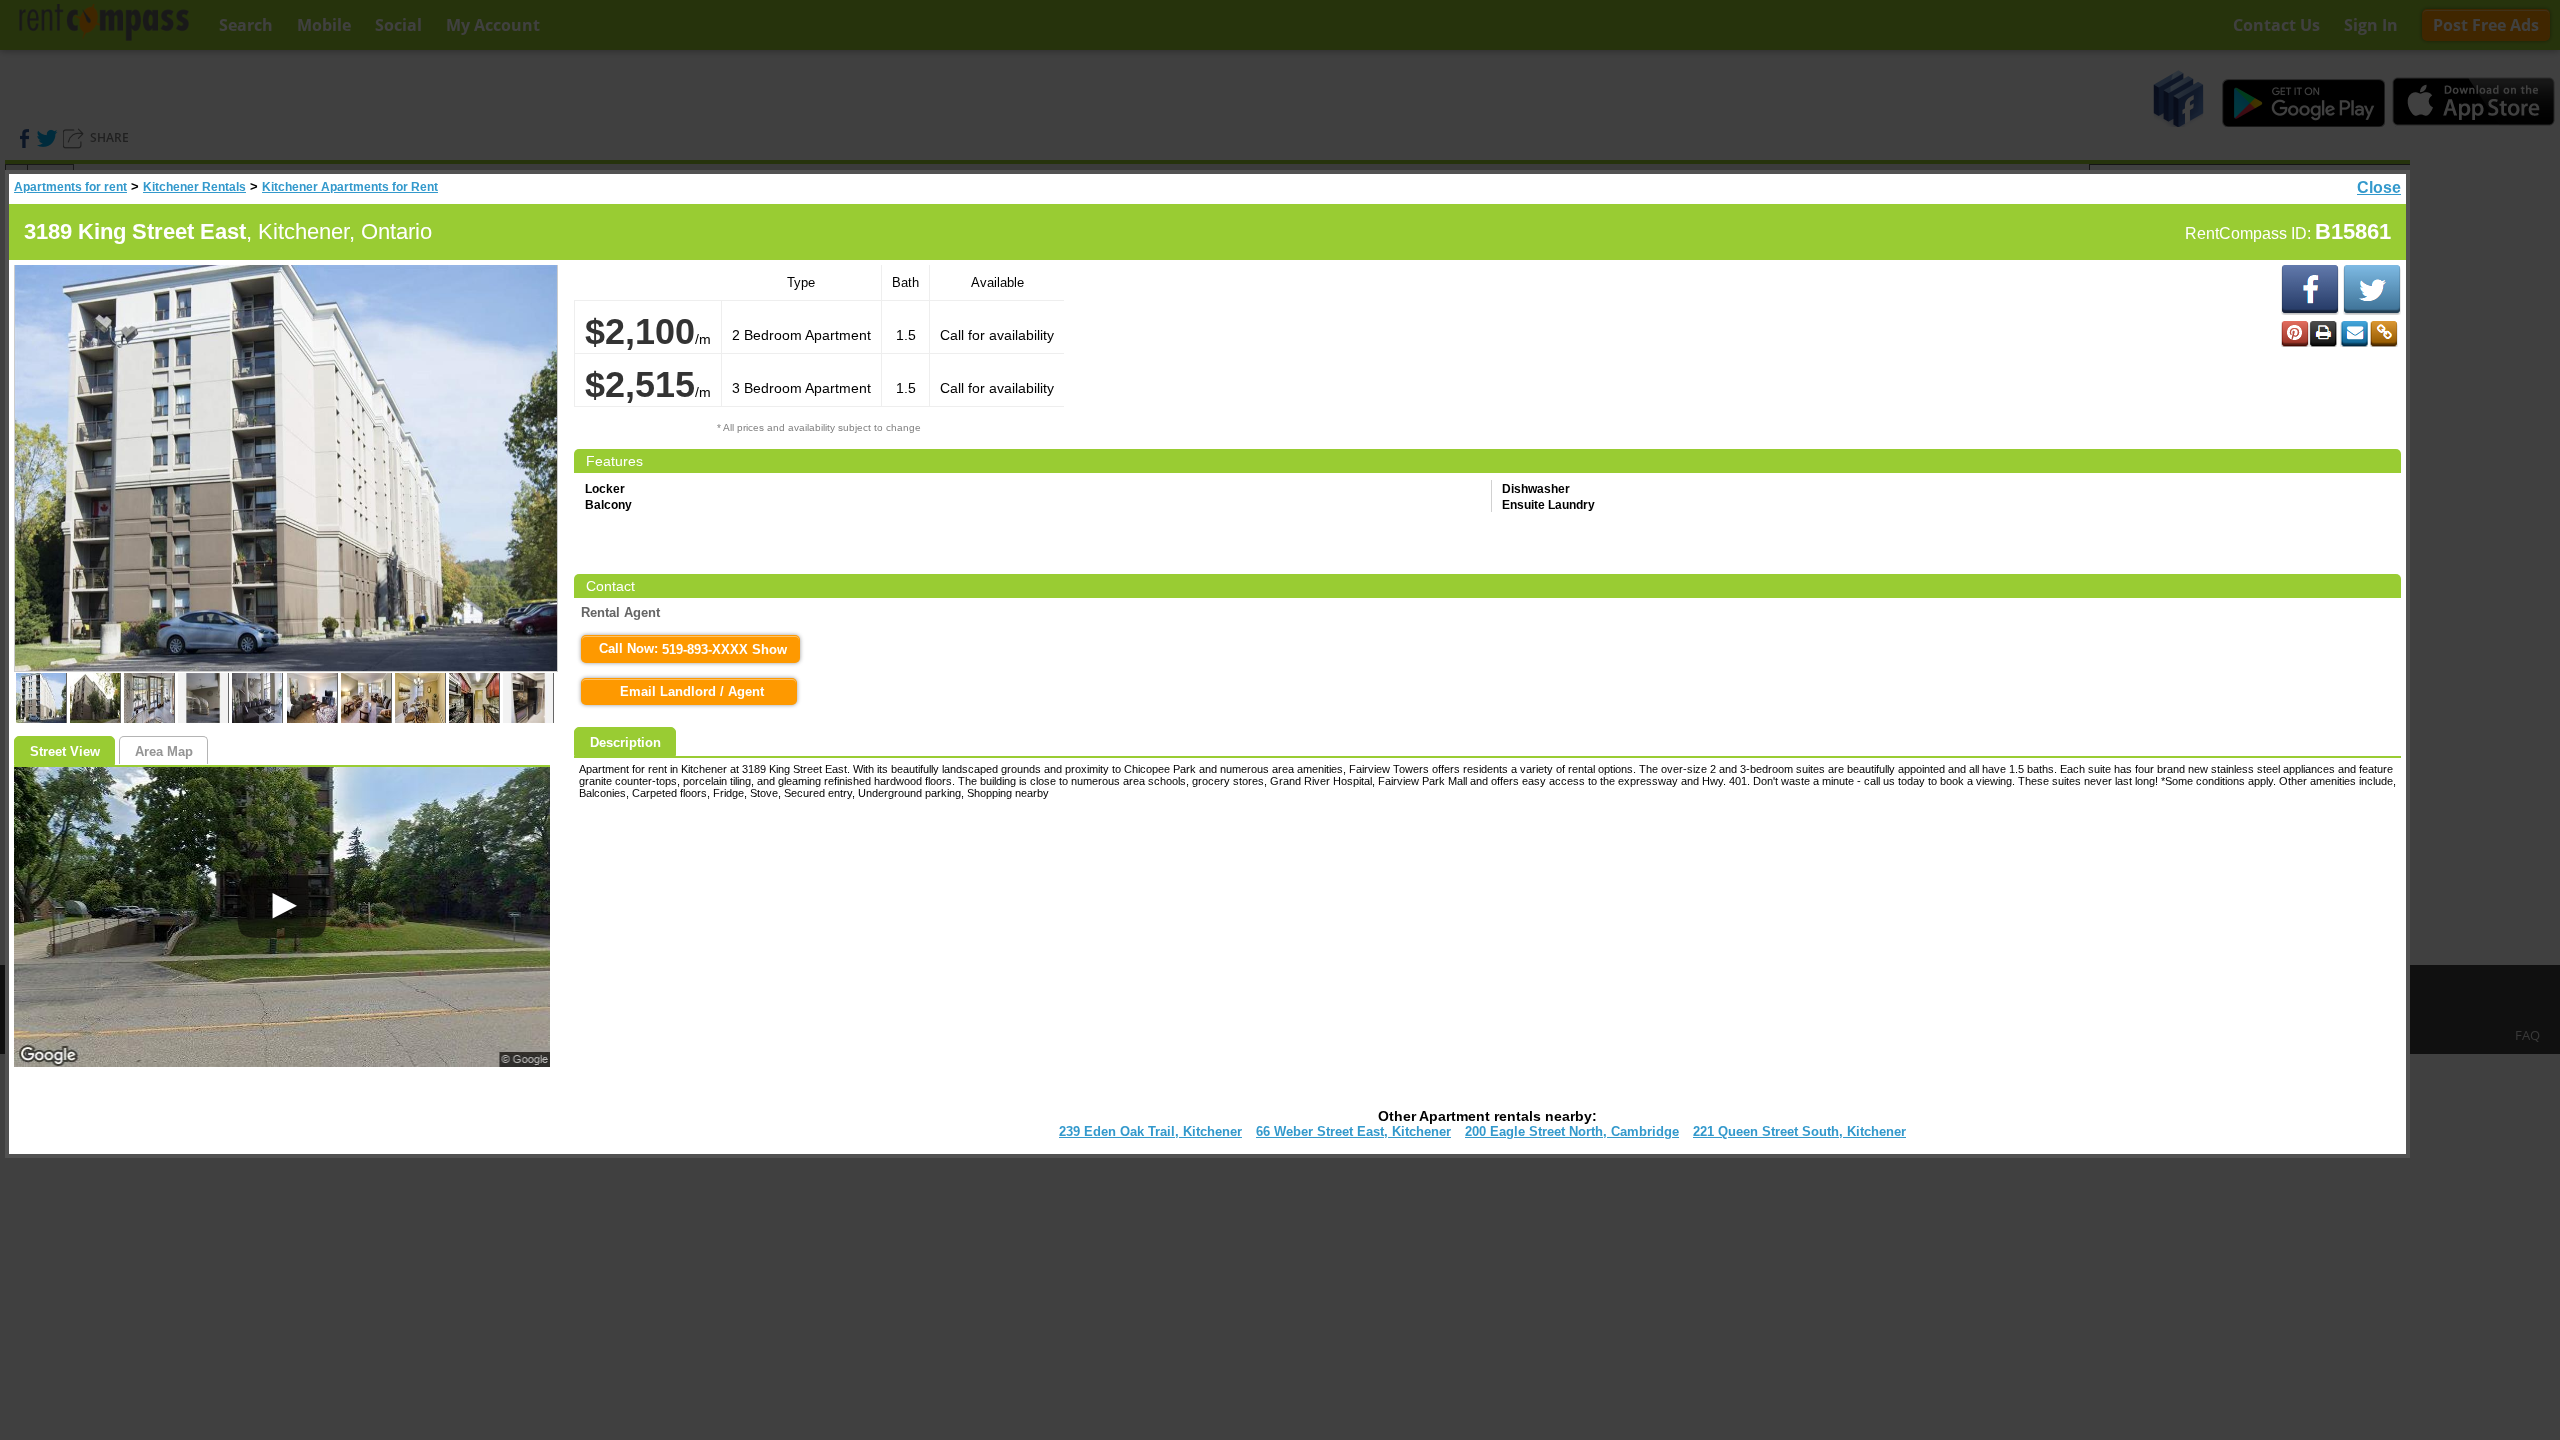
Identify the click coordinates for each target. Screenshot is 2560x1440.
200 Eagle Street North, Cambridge (1572, 1131)
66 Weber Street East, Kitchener (1353, 1131)
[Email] (2354, 334)
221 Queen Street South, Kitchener (1799, 1131)
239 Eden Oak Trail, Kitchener (1150, 1131)
